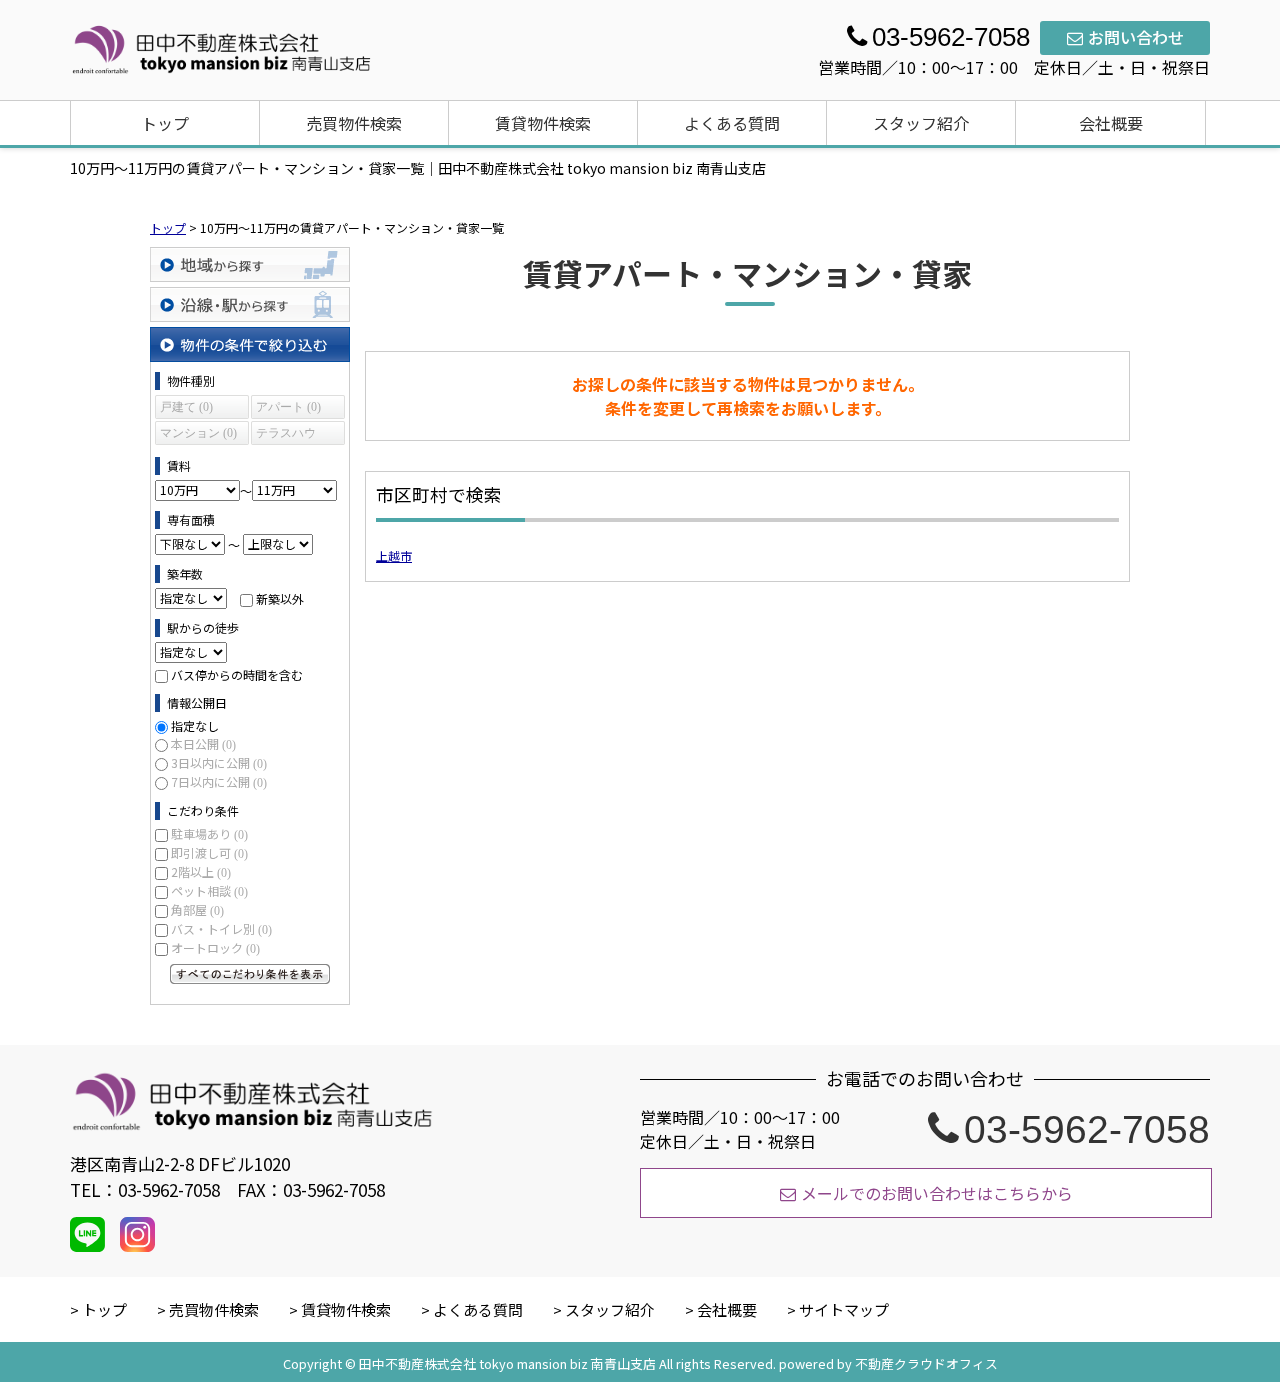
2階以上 (201, 871)
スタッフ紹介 (921, 123)
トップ (165, 123)
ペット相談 (209, 890)
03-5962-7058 (1087, 1129)
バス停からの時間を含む (237, 674)
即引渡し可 (209, 852)
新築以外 (280, 597)
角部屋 (197, 909)
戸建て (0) (186, 407)
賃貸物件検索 (543, 123)
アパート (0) (288, 407)
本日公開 (203, 743)
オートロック (215, 947)
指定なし (195, 725)
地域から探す (250, 264)
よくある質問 (732, 123)
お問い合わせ (1136, 37)
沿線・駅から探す (250, 304)
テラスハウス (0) (286, 435)
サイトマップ (844, 1309)
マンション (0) (198, 433)
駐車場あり (209, 833)
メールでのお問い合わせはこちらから (937, 1193)
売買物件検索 (354, 123)
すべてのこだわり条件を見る (250, 974)
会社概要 (1111, 123)
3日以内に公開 (219, 762)
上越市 (394, 555)
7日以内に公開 (219, 781)
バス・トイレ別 (221, 928)
